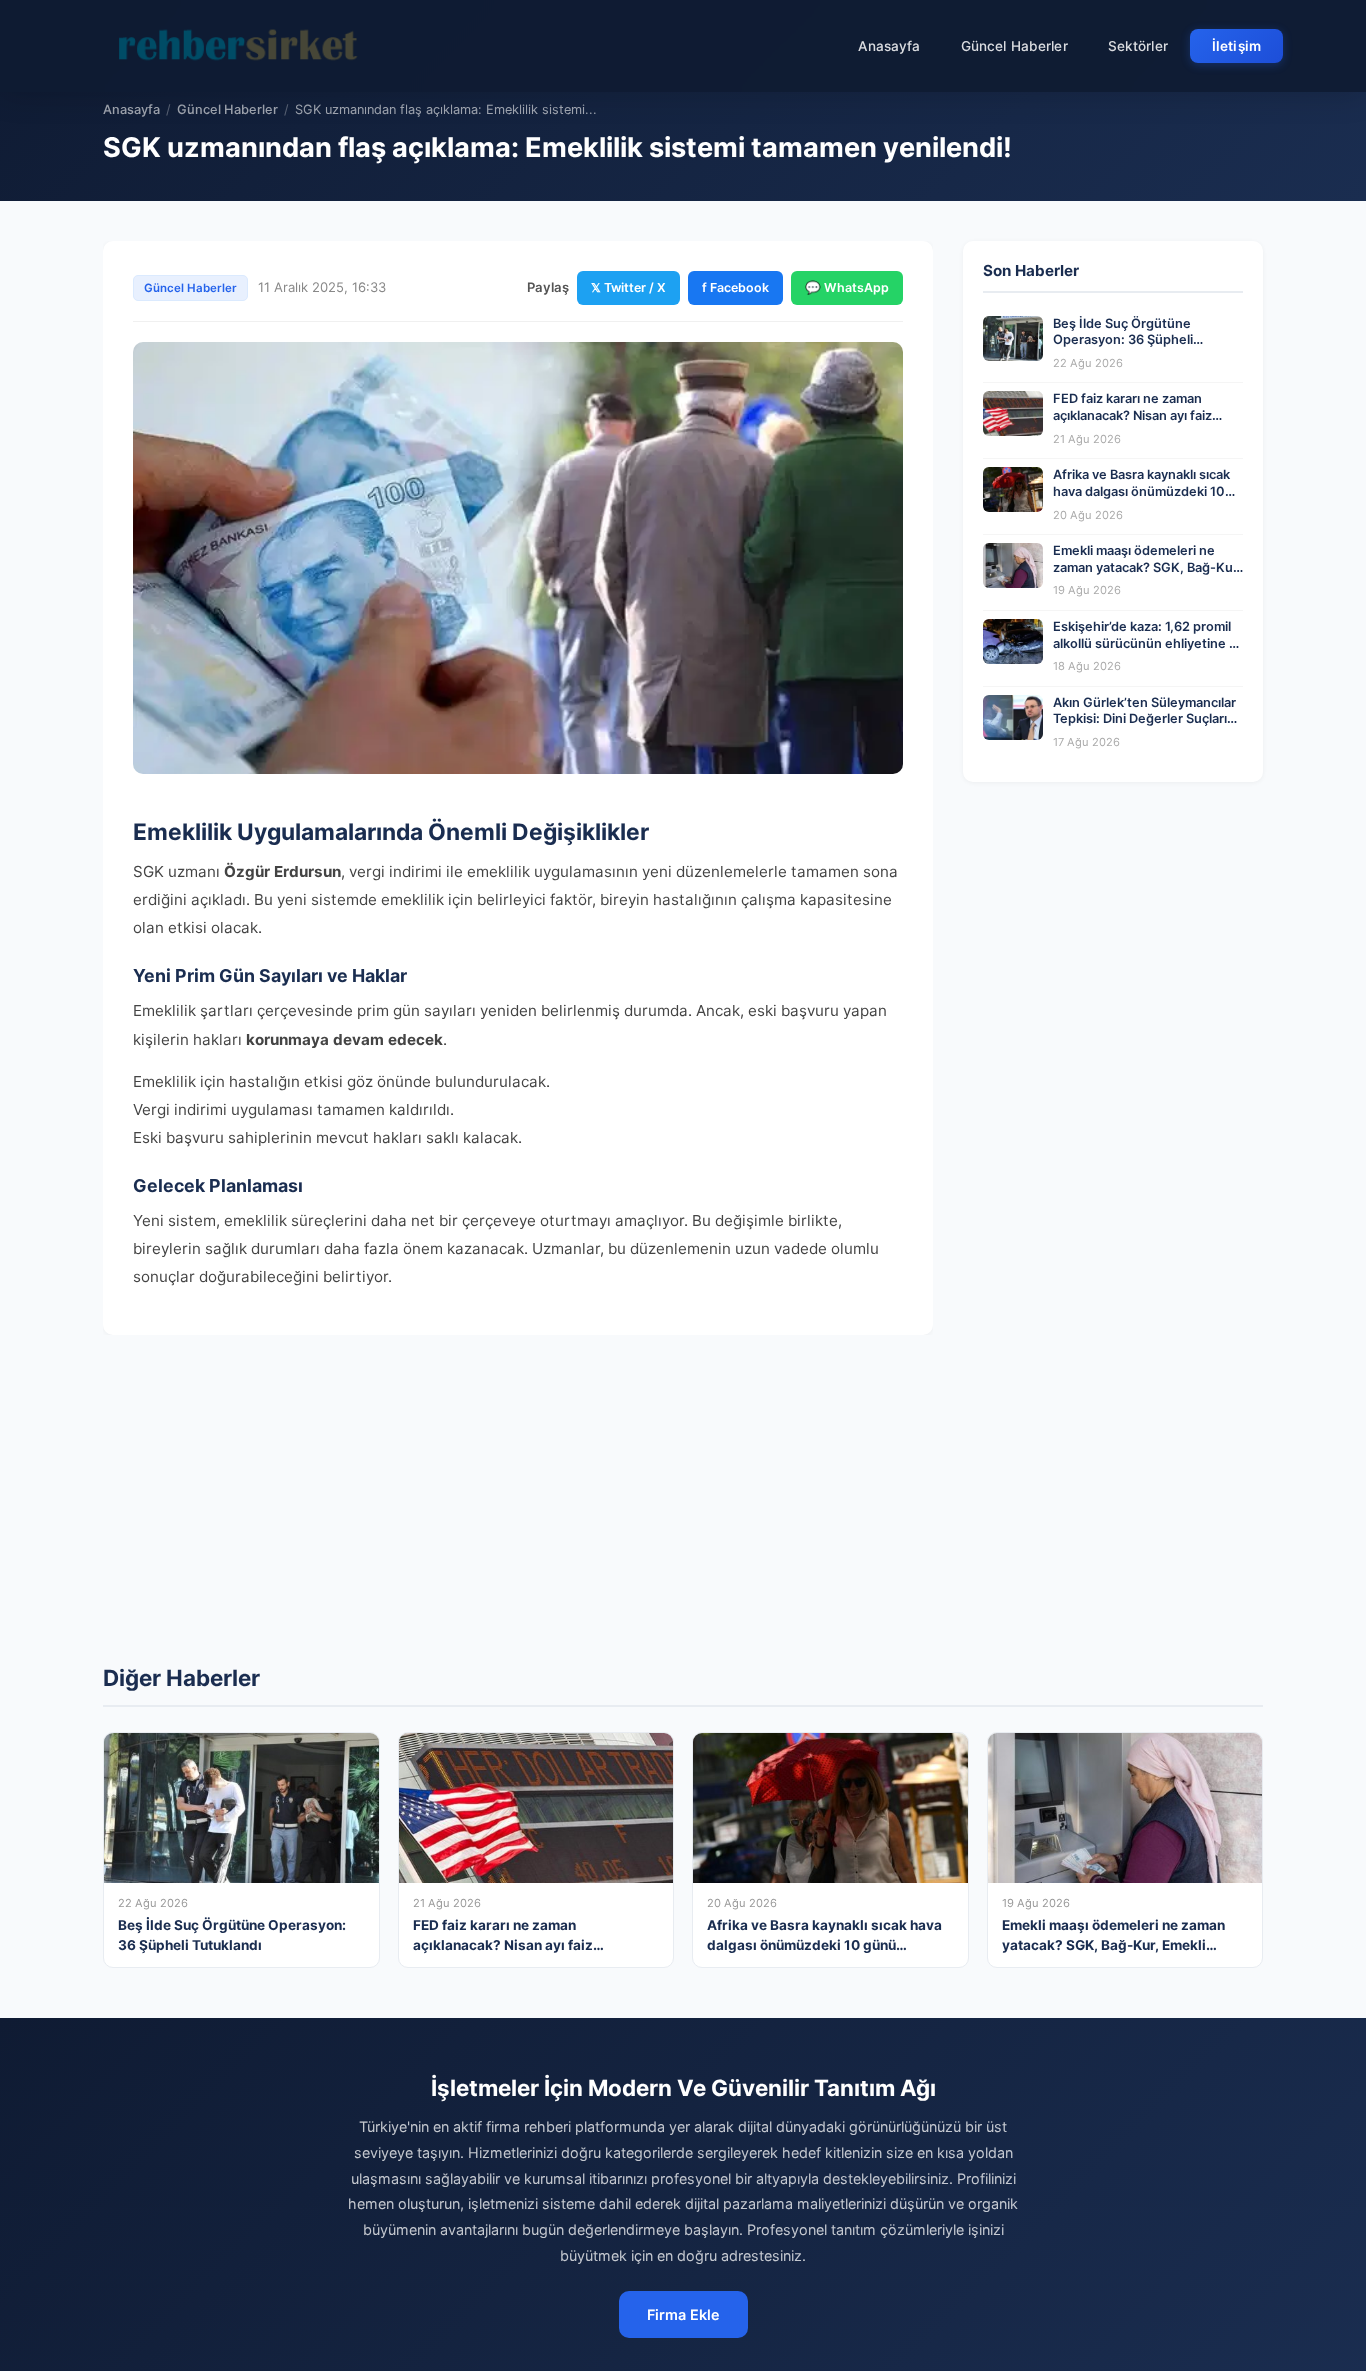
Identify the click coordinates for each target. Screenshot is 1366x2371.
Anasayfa (889, 46)
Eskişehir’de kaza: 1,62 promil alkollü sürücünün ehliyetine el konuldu (1146, 643)
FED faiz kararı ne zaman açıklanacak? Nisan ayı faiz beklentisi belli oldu (1132, 415)
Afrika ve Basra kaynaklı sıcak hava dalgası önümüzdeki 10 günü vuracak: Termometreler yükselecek (1144, 499)
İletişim (1236, 46)
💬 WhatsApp (847, 287)
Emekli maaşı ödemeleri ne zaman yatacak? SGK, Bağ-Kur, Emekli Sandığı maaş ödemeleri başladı (1147, 575)
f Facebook (735, 287)
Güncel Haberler (1014, 46)
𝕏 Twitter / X (628, 287)
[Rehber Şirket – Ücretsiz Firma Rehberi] (242, 46)
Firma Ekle (683, 2314)
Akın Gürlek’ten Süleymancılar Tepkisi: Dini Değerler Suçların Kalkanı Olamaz (1144, 719)
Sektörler (1138, 46)
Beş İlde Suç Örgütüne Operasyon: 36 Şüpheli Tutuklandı (1123, 340)
